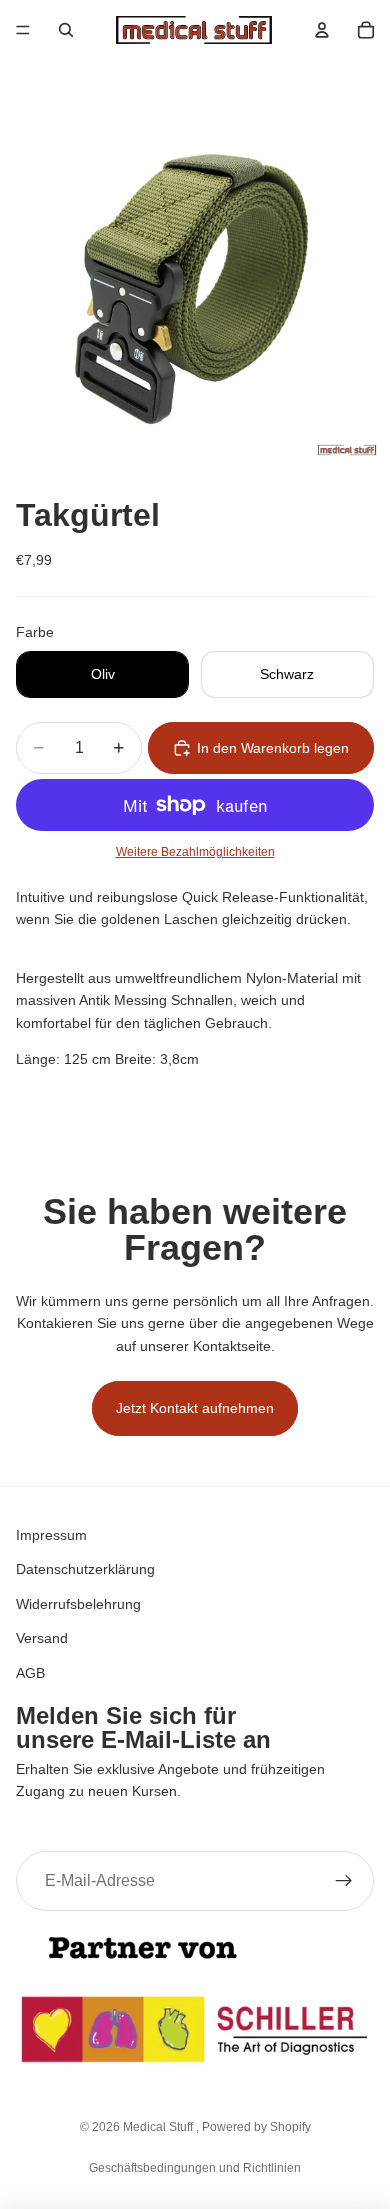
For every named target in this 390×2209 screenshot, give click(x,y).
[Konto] (322, 30)
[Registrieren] (344, 1880)
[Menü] (23, 30)
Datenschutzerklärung (85, 1569)
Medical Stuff (159, 2127)
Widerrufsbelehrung (78, 1603)
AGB (30, 1672)
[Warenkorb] (366, 30)
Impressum (51, 1535)
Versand (42, 1638)
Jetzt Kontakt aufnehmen (195, 1408)
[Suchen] (66, 30)
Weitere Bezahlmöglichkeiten (195, 851)
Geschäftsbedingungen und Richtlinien (195, 2168)
